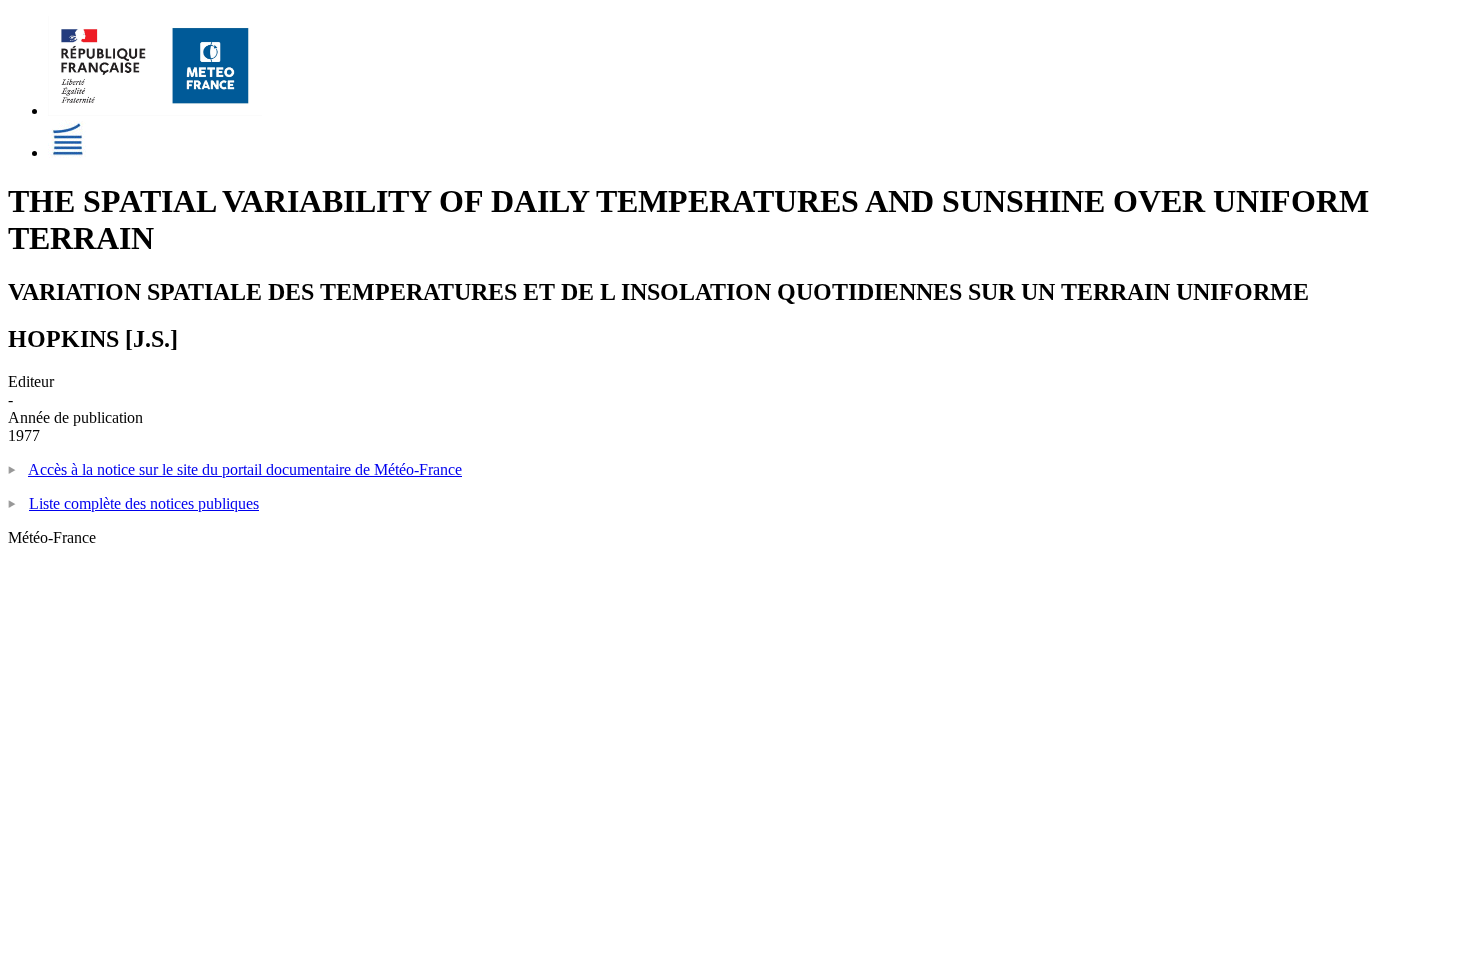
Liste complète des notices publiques (144, 503)
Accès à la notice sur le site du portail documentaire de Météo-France (245, 469)
